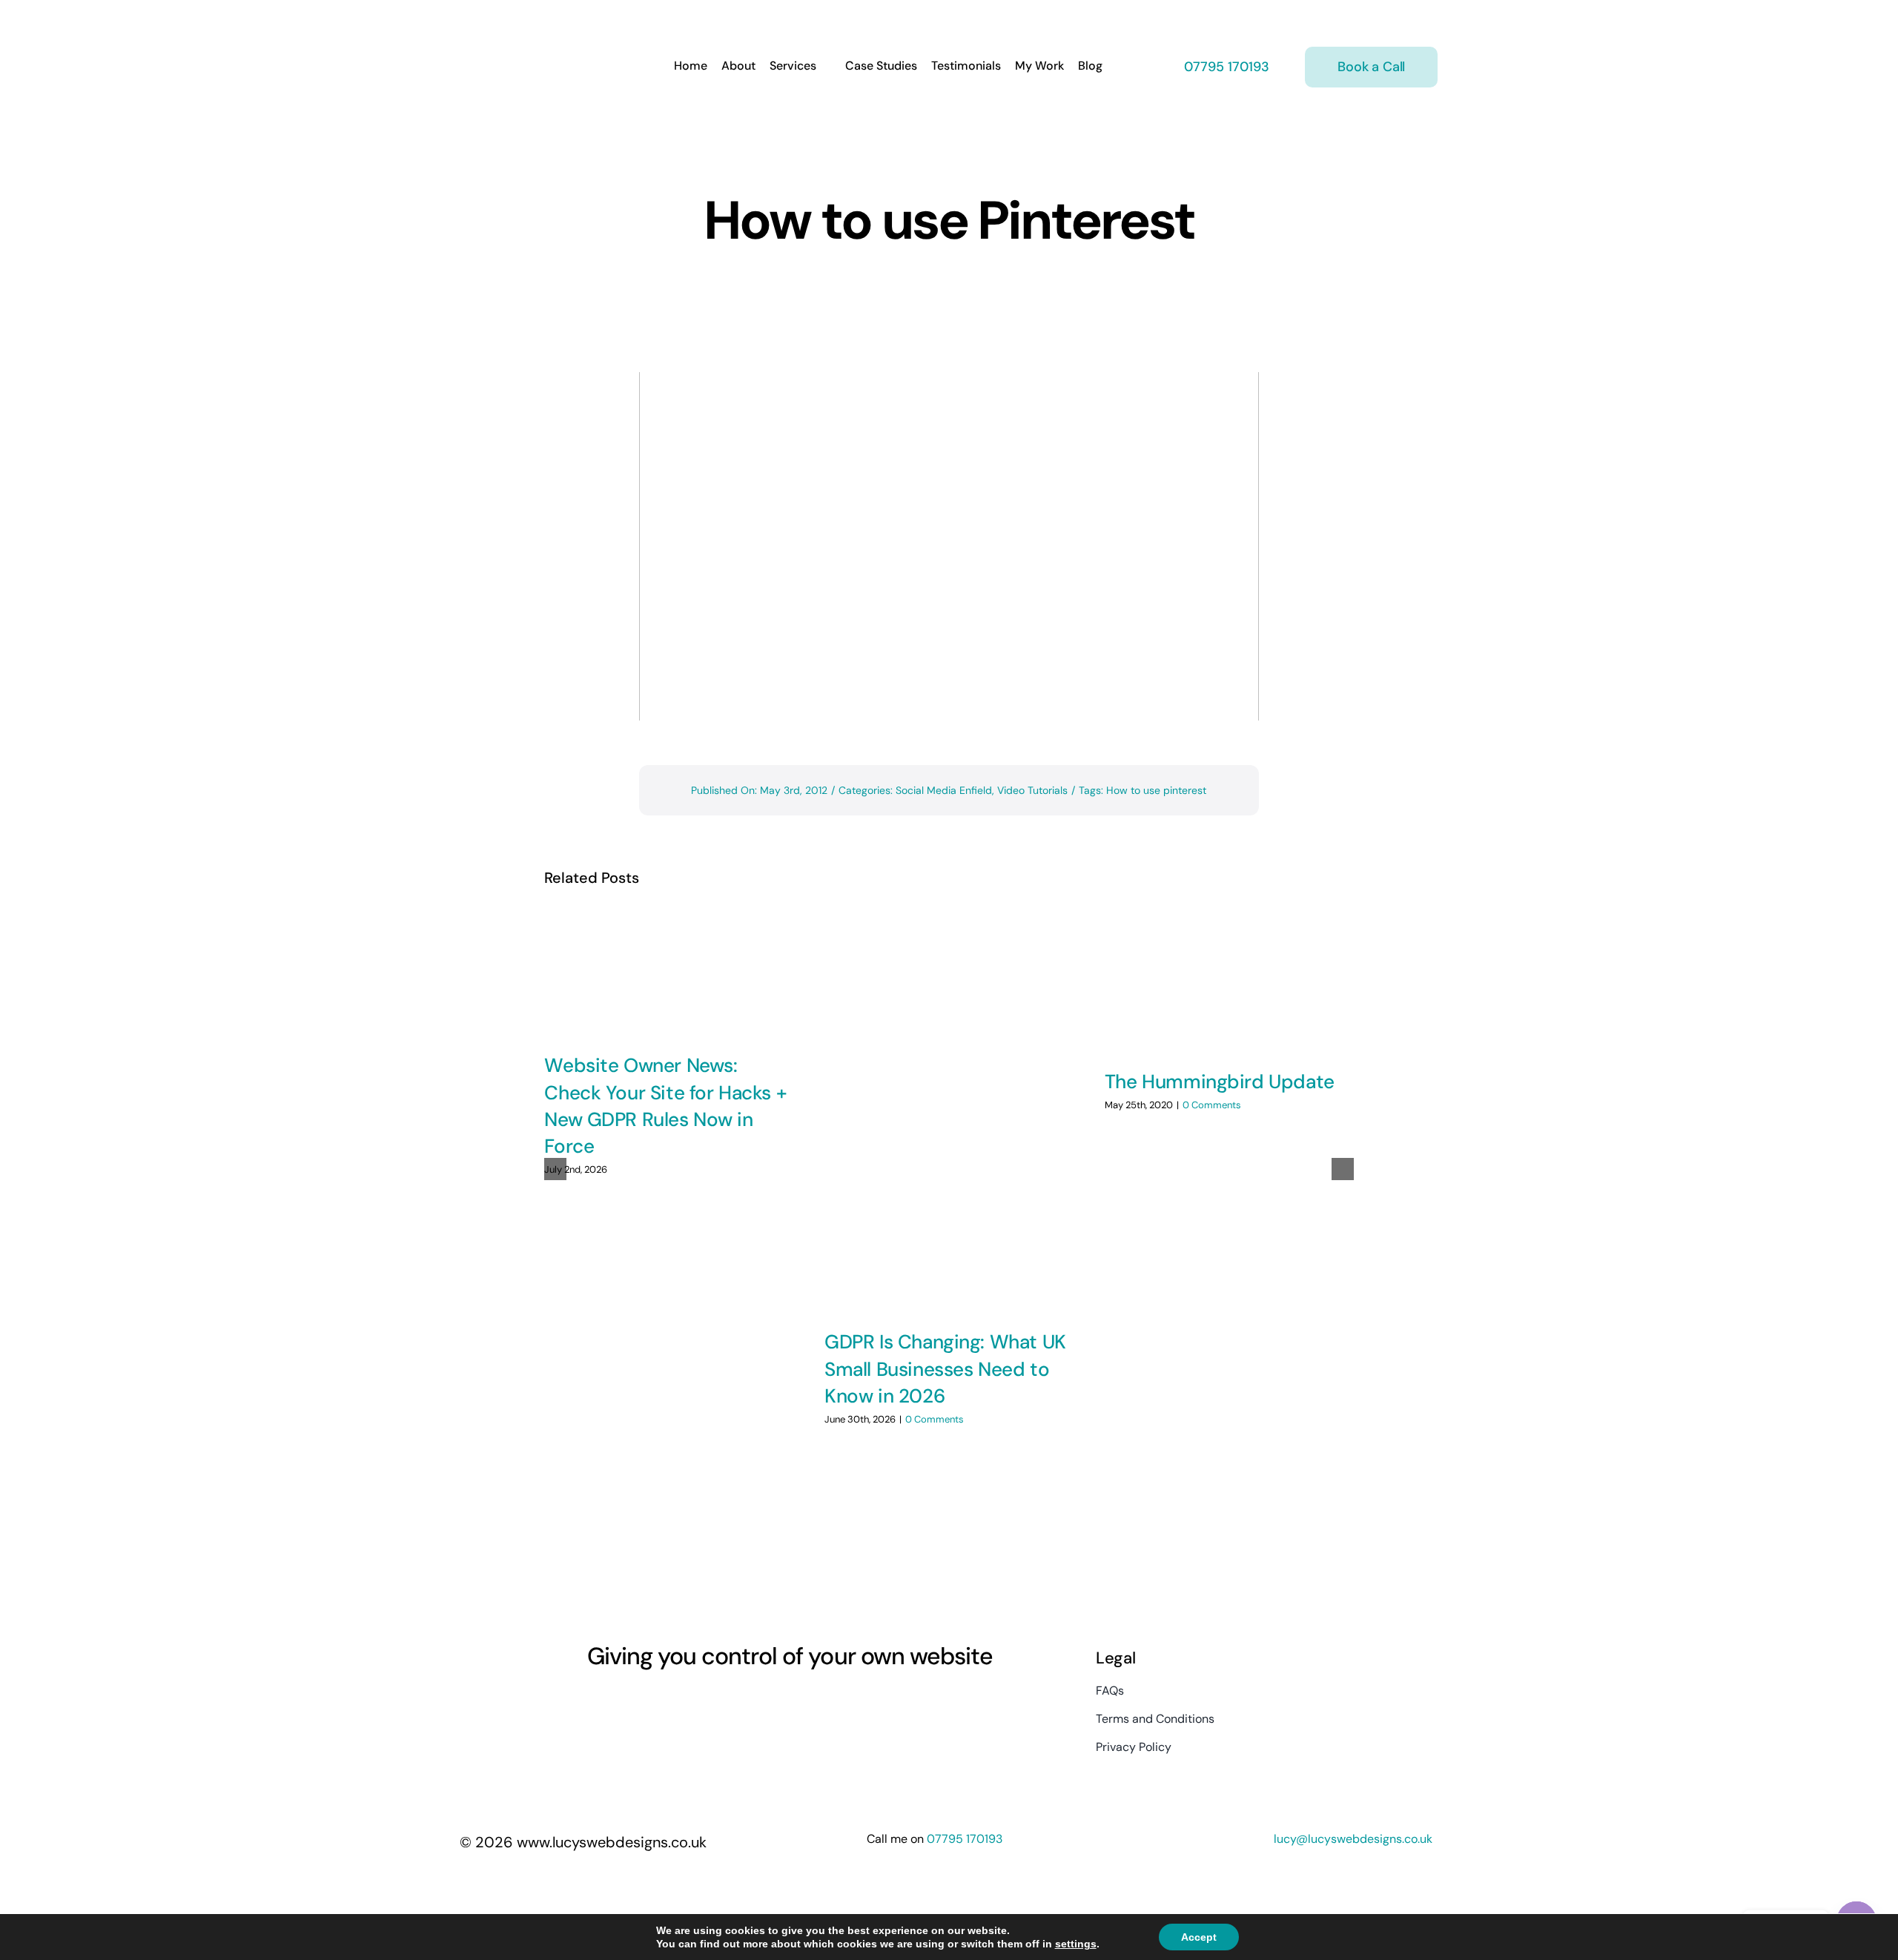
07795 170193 (1225, 67)
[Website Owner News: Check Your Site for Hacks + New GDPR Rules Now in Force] (669, 973)
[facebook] (593, 1703)
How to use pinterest (1156, 790)
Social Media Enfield (944, 790)
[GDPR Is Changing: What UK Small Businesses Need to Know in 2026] (949, 1111)
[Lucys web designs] (538, 21)
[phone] (727, 1703)
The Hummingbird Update (1220, 1082)
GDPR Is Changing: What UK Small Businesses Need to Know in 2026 (945, 1369)
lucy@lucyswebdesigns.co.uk (1353, 1839)
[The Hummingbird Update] (1229, 981)
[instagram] (620, 1703)
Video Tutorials (1032, 790)
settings (1076, 1944)
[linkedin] (673, 1703)
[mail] (700, 1703)
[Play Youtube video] (949, 546)
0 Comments (935, 1419)
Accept (1199, 1937)
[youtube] (647, 1703)
